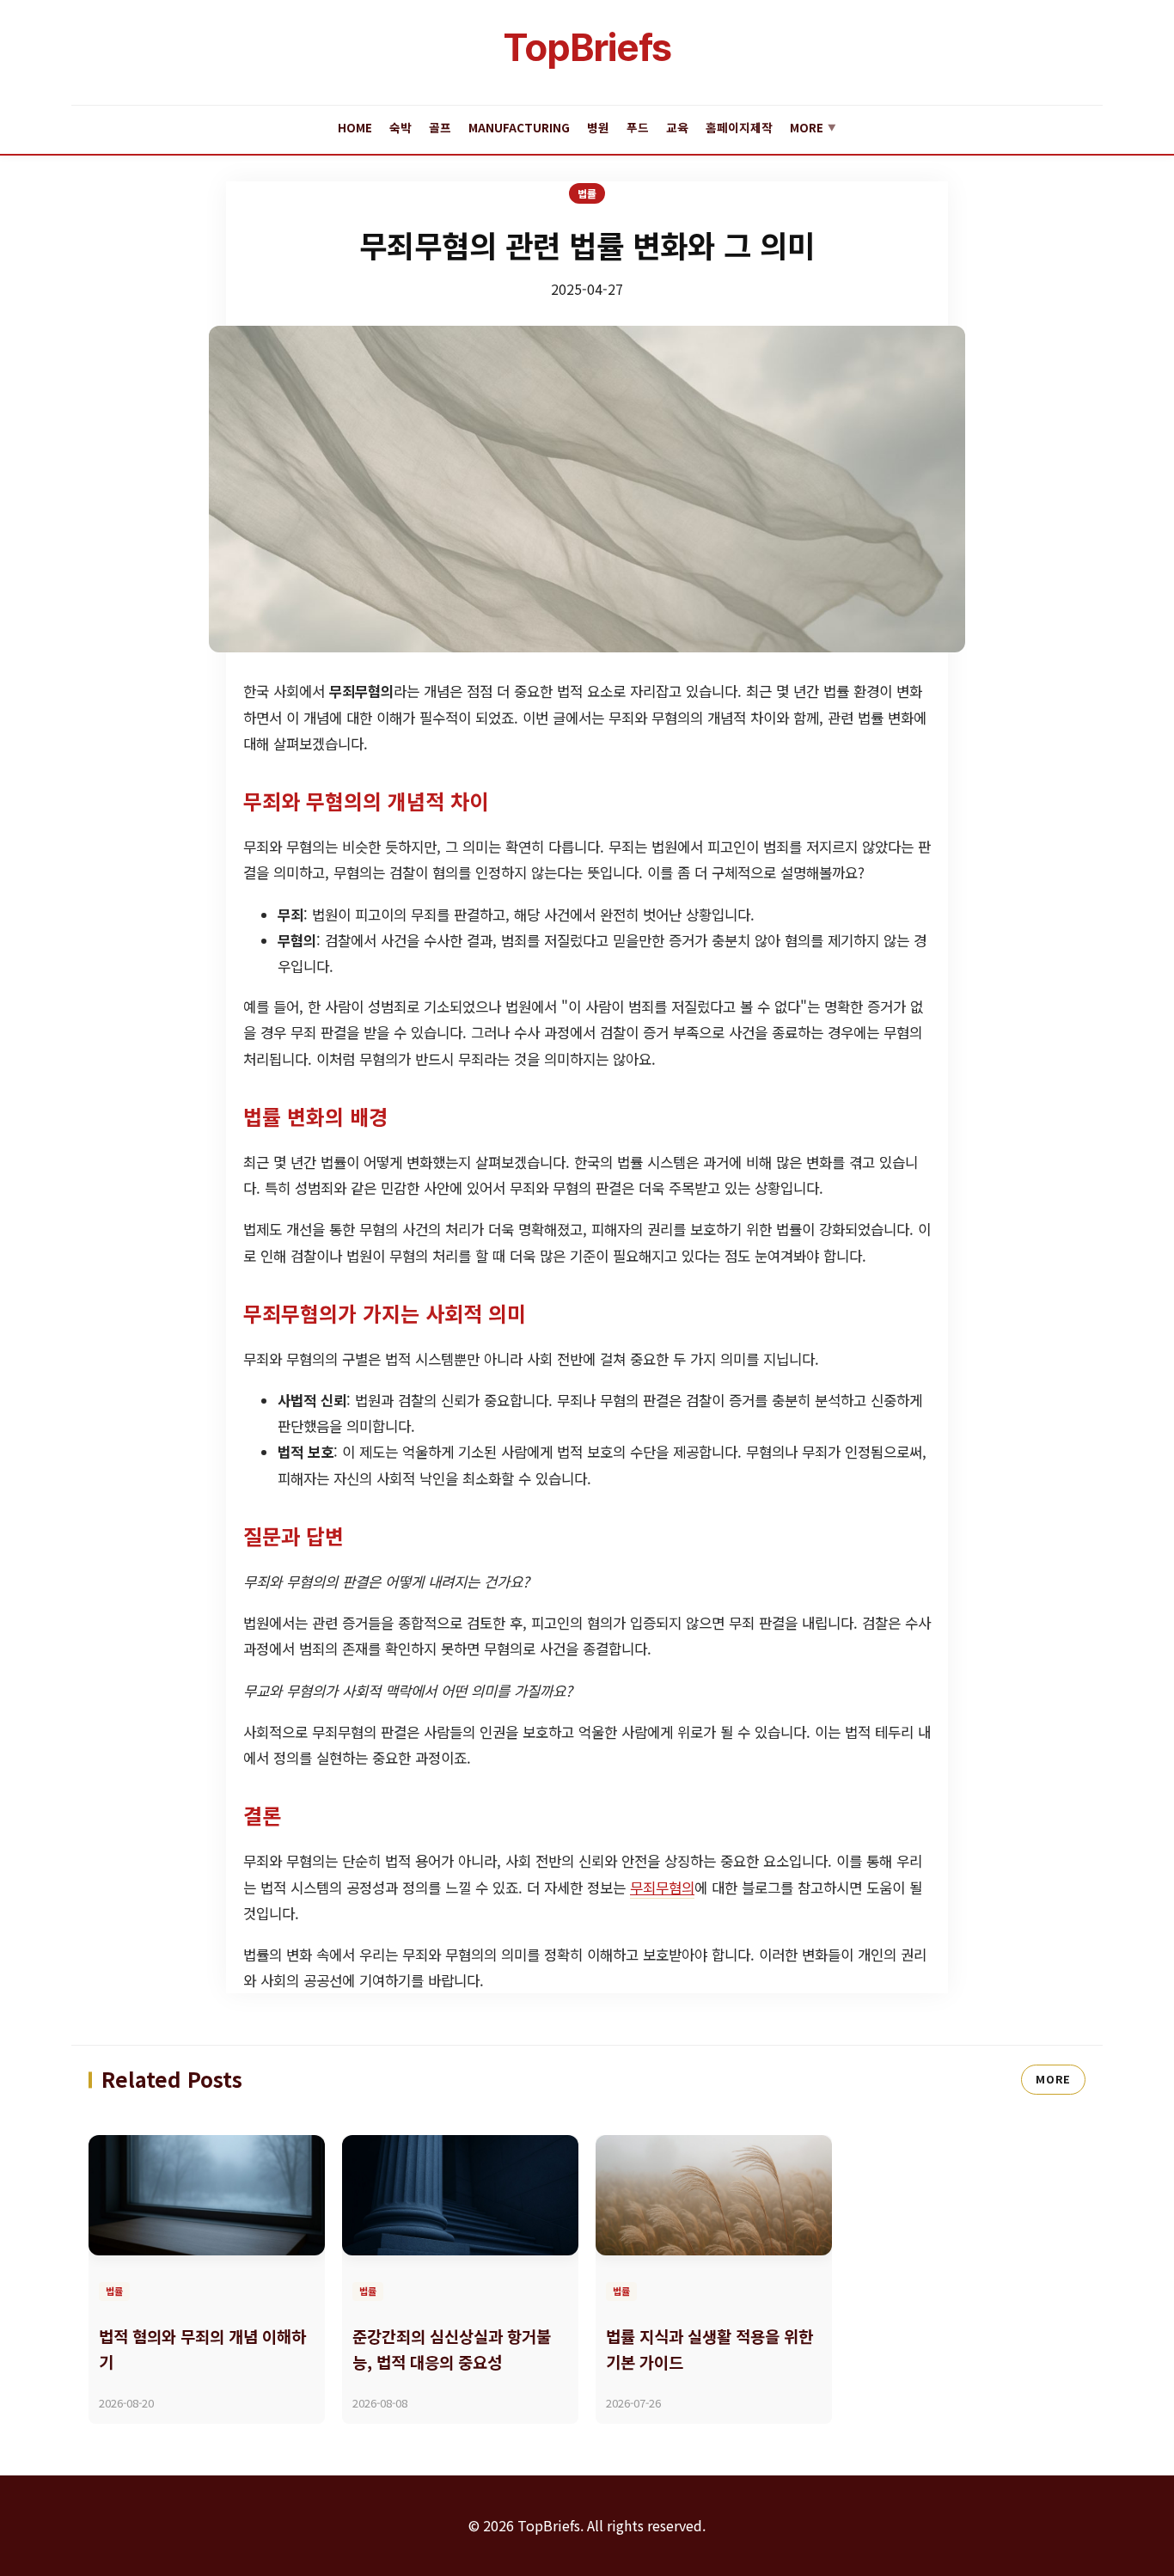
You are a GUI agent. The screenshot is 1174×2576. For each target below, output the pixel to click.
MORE (1053, 2079)
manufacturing (519, 127)
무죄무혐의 (662, 1888)
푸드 (638, 127)
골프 (440, 127)
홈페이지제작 (739, 127)
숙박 (401, 127)
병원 (598, 127)
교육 (677, 127)
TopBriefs (587, 47)
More (813, 127)
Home (355, 127)
